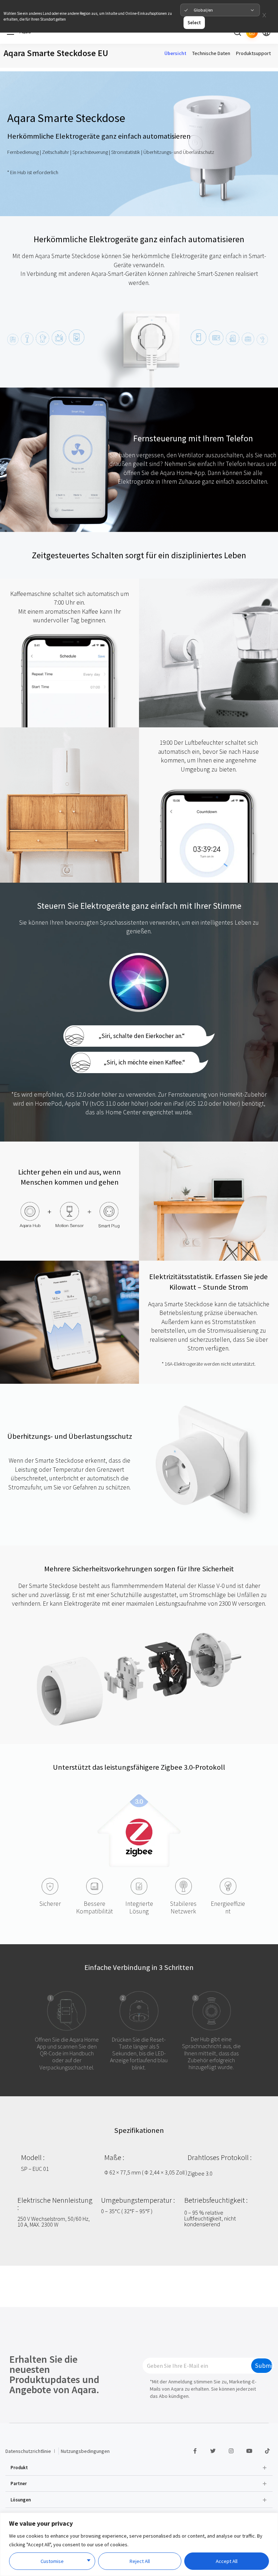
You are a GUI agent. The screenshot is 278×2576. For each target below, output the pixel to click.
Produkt (19, 2467)
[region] (139, 2544)
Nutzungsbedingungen (85, 2451)
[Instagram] (231, 2451)
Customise (52, 2561)
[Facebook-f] (195, 2451)
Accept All (227, 2561)
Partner (19, 2483)
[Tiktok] (267, 2451)
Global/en (203, 10)
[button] (139, 2467)
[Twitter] (213, 2451)
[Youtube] (249, 2451)
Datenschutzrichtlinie (28, 2451)
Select (194, 22)
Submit (264, 2366)
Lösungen (21, 2500)
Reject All (140, 2561)
